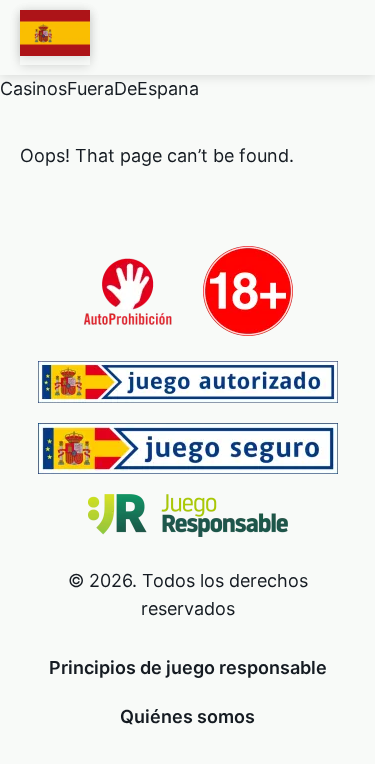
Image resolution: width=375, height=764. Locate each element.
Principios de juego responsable (188, 667)
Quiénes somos (187, 716)
